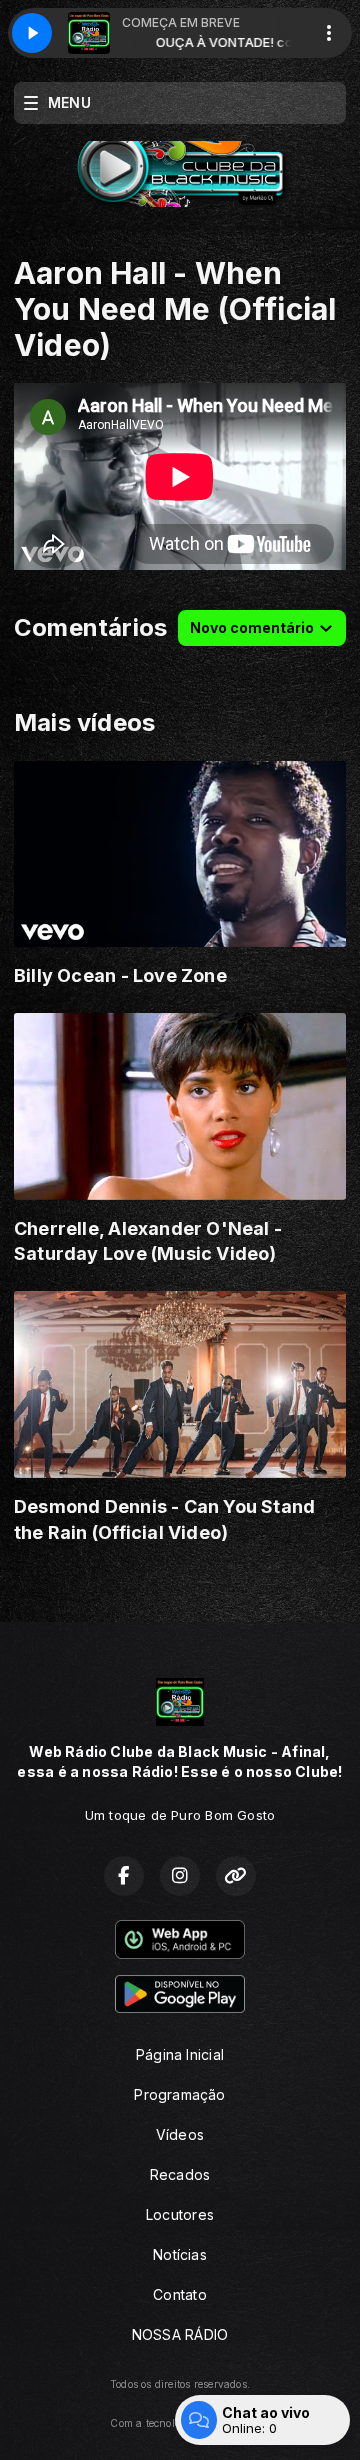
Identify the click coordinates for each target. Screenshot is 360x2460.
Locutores (180, 2214)
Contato (179, 2294)
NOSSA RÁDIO (180, 2334)
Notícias (180, 2254)
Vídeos (180, 2134)
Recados (180, 2174)
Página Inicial (180, 2054)
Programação (179, 2094)
